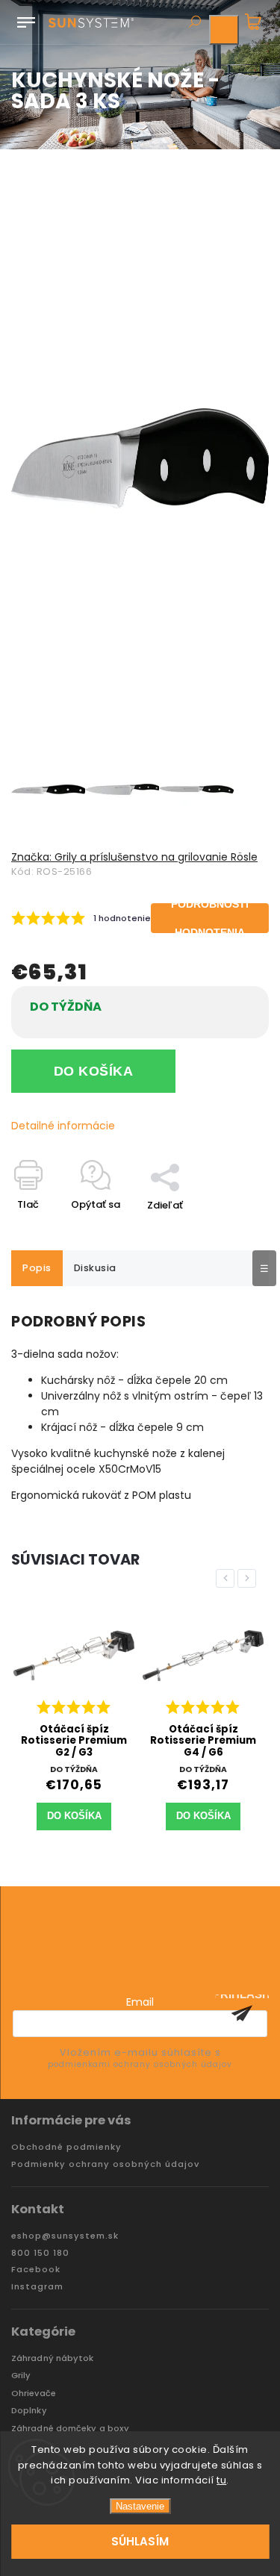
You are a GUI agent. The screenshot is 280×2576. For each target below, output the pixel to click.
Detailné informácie (63, 1126)
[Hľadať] (194, 23)
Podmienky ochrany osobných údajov (105, 2164)
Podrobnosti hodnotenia (210, 918)
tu (221, 2480)
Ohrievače (34, 2393)
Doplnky (29, 2411)
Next (249, 1578)
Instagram (37, 2287)
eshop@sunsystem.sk (65, 2236)
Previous (228, 1578)
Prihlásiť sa (242, 2013)
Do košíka (94, 1071)
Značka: (134, 857)
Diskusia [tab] (95, 1268)
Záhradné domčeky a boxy (70, 2429)
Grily (21, 2376)
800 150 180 (40, 2253)
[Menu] (26, 19)
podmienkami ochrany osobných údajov (140, 2064)
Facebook (36, 2270)
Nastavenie (140, 2506)
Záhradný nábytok (53, 2358)
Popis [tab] (37, 1268)
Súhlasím (140, 2541)
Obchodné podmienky (66, 2147)
